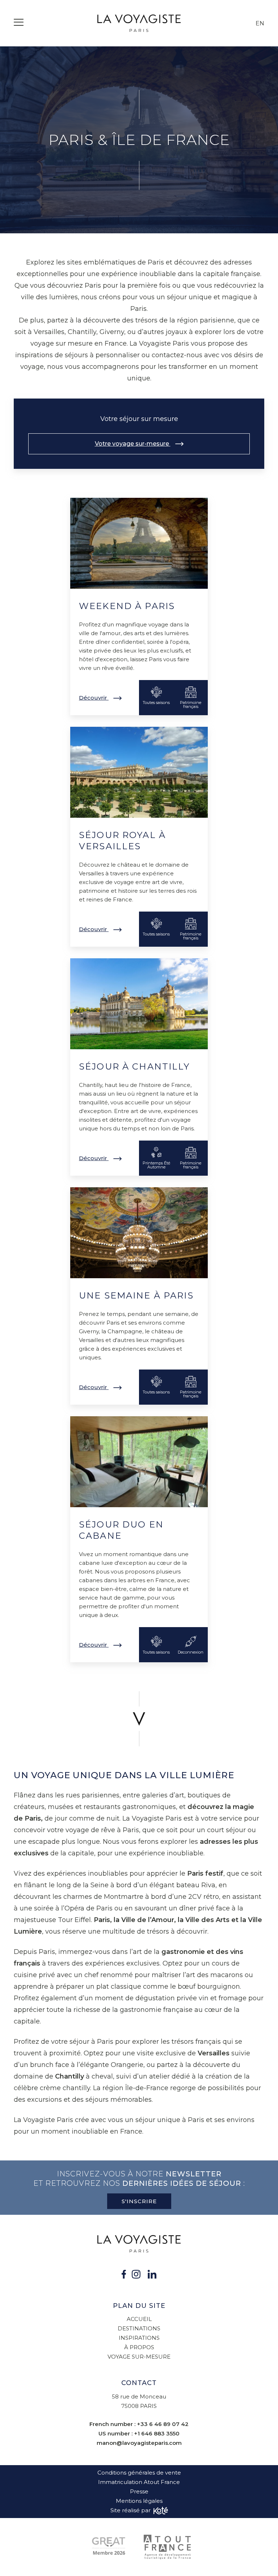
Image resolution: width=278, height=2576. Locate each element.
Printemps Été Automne (156, 1165)
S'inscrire (139, 2201)
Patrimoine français (191, 705)
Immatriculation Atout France (139, 2482)
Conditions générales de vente (139, 2473)
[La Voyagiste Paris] (139, 23)
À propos (139, 2347)
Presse (139, 2491)
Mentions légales (139, 2501)
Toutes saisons (156, 703)
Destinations (139, 2328)
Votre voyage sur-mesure (133, 444)
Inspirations (139, 2338)
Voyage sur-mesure (139, 2357)
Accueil (139, 2319)
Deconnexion (191, 1652)
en (260, 23)
